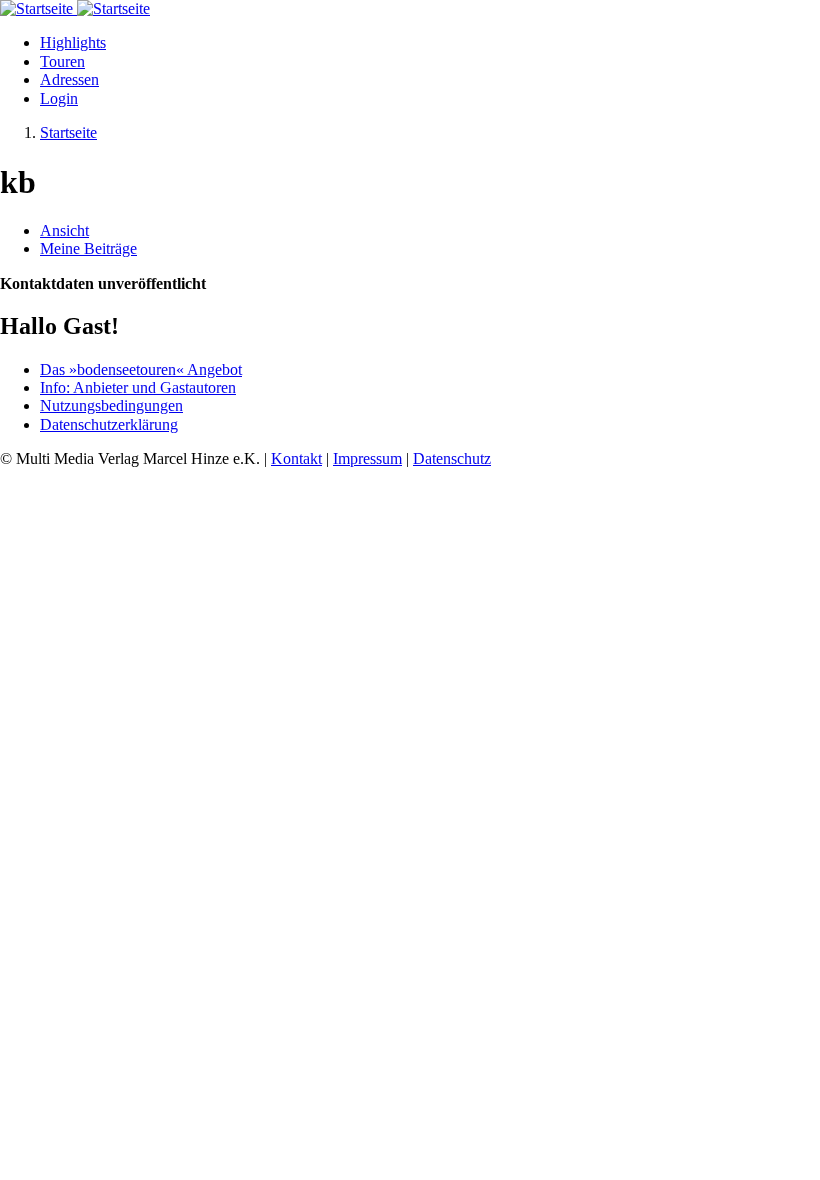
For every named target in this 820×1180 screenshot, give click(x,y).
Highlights (73, 42)
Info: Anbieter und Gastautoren (138, 387)
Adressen (69, 79)
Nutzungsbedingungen (111, 405)
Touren (62, 61)
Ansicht (64, 230)
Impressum (367, 458)
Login (59, 98)
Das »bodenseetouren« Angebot (141, 369)
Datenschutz (452, 458)
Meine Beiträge (88, 248)
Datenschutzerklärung (109, 424)
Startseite (68, 132)
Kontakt (296, 458)
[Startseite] (38, 8)
